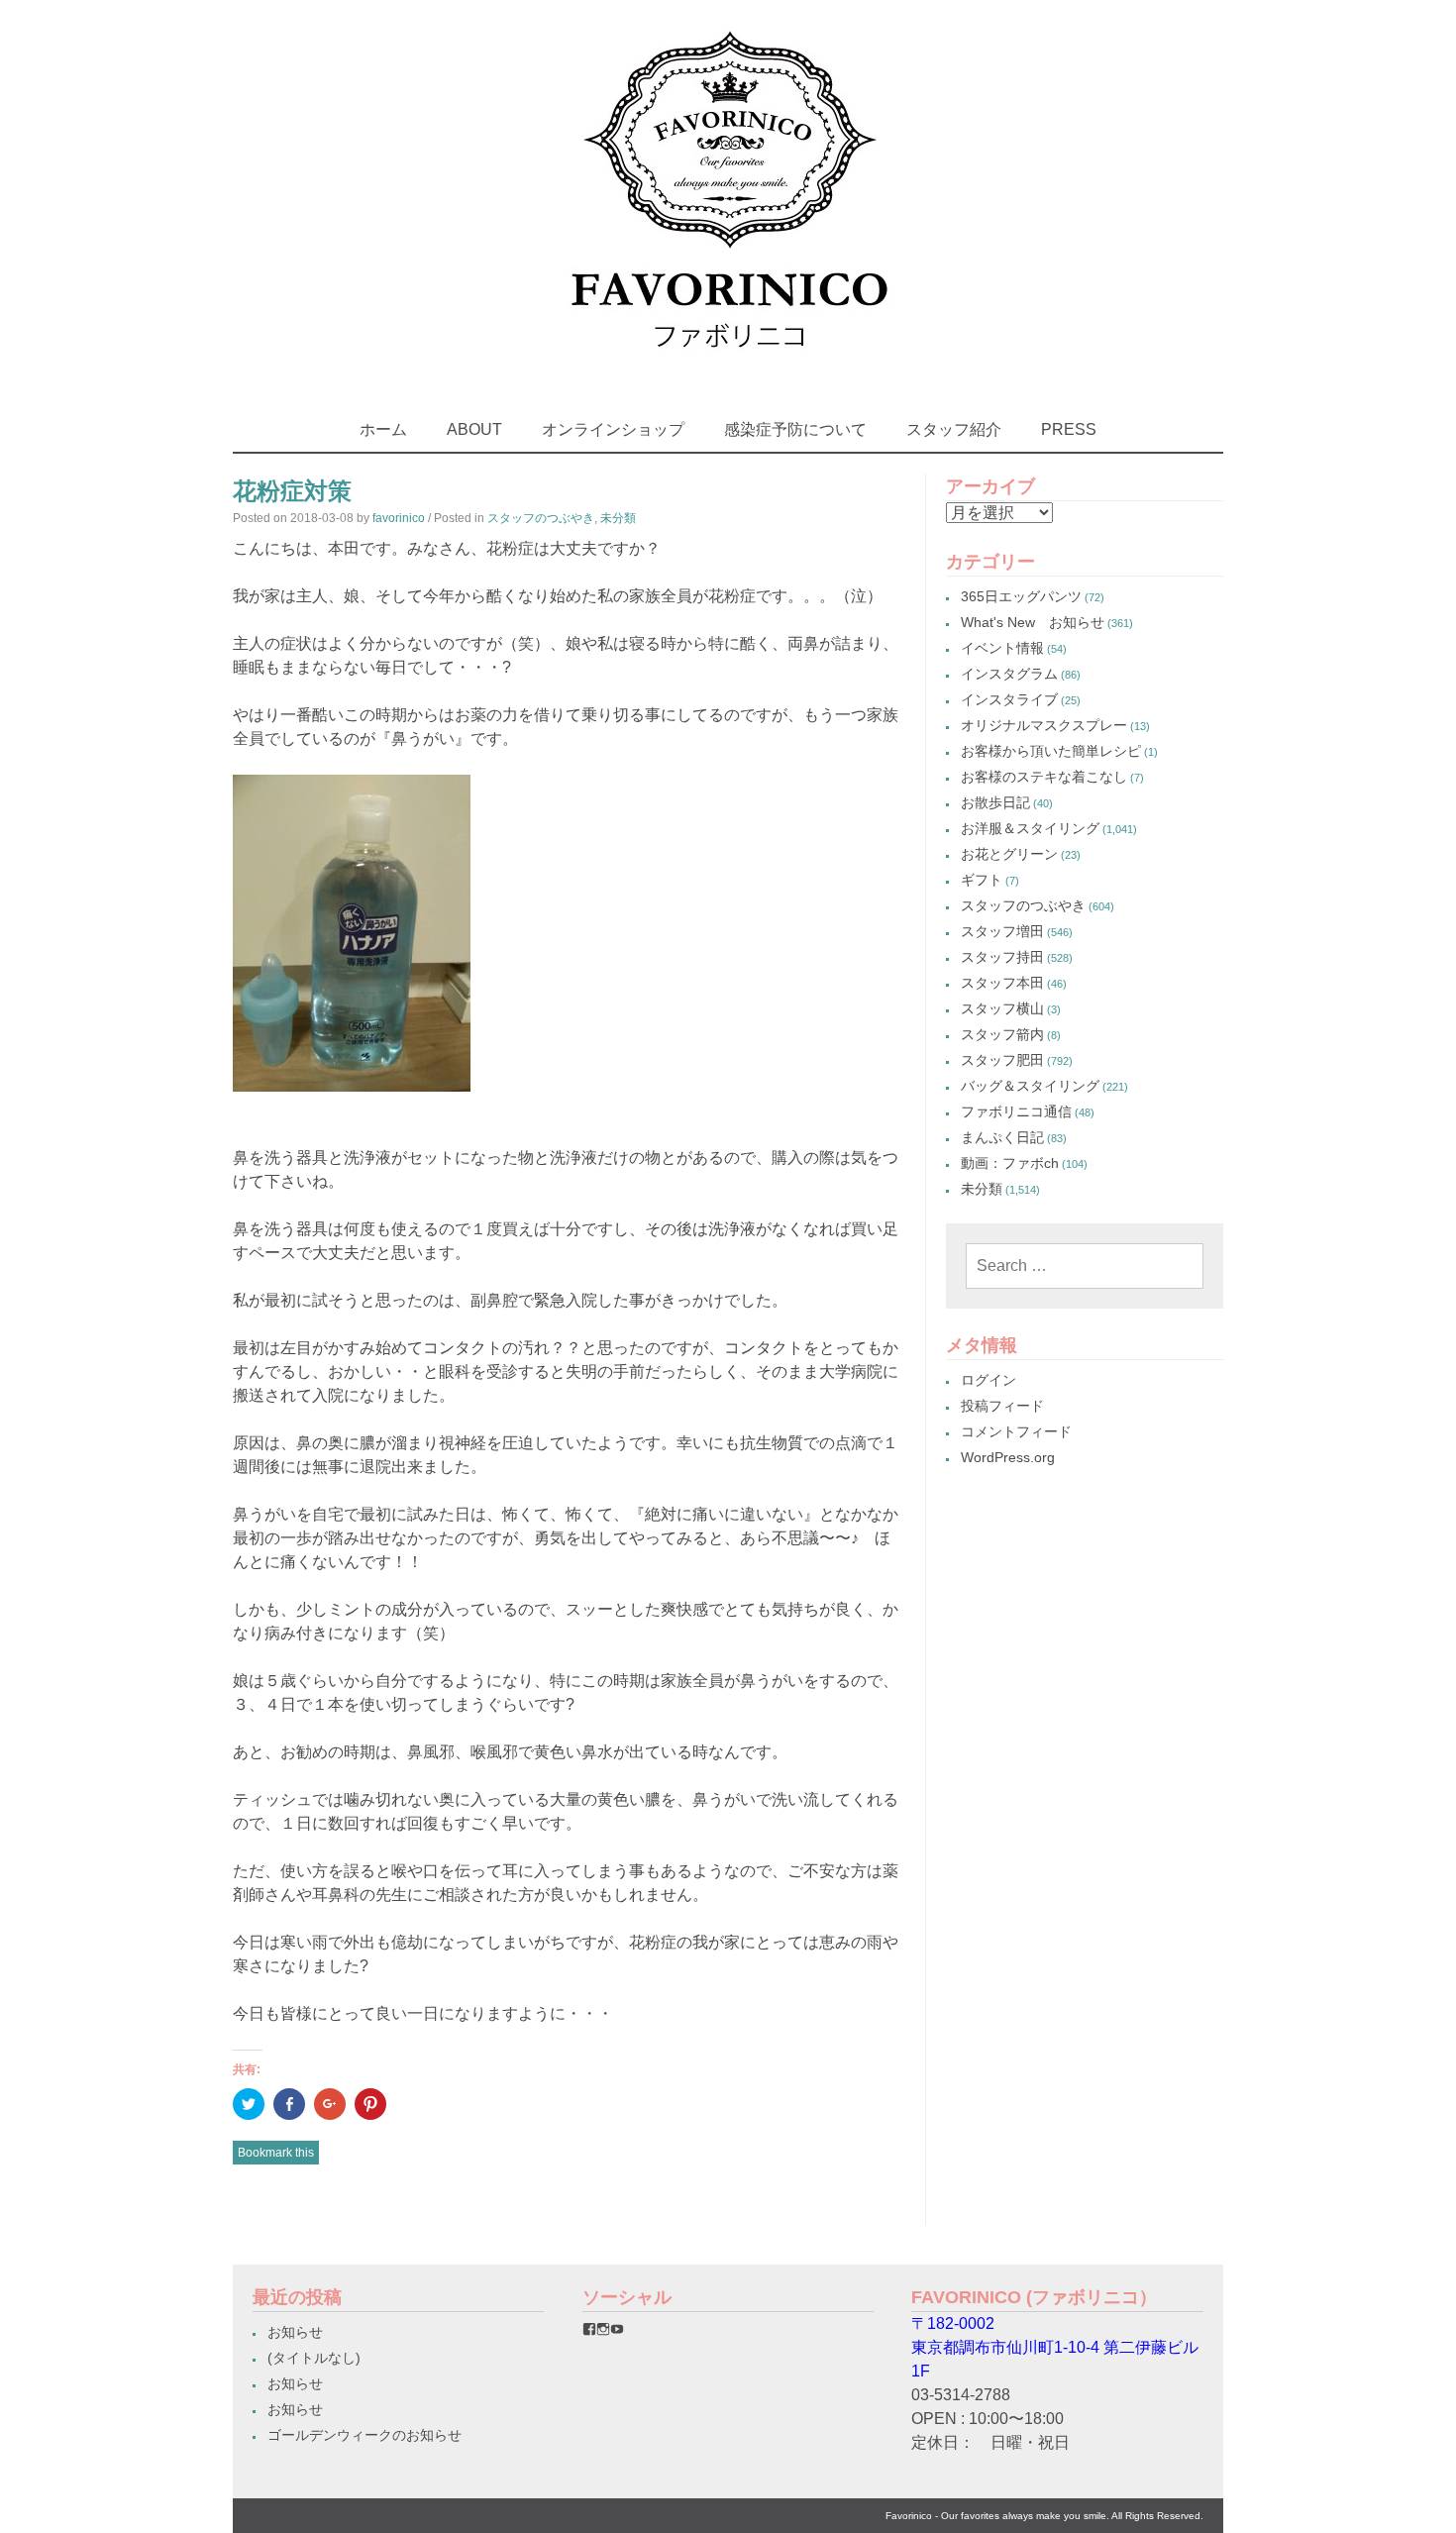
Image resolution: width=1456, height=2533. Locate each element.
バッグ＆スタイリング (1030, 1086)
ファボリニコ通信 (1016, 1111)
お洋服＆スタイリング (1030, 828)
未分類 (618, 518)
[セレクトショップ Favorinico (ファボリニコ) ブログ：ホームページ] (728, 366)
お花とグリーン (1009, 854)
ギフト (982, 880)
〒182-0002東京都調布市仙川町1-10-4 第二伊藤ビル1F (1055, 2347)
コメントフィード (1016, 1431)
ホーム (383, 429)
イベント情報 (1002, 648)
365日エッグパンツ (1021, 596)
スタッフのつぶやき (541, 518)
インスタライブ (1009, 699)
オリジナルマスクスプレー (1044, 725)
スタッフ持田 (1002, 957)
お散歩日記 (995, 802)
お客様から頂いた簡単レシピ (1051, 751)
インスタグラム (1009, 674)
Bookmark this (276, 2153)
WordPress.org (1008, 1457)
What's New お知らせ (1033, 622)
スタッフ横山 (1002, 1008)
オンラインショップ (613, 429)
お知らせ (295, 2332)
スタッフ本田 (1002, 983)
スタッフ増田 (1002, 931)
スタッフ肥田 (1002, 1060)
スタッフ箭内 (1002, 1034)
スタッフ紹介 (954, 429)
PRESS (1069, 429)
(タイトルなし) (314, 2358)
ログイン (988, 1380)
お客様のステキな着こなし (1044, 777)
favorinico (399, 518)
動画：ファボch (1010, 1163)
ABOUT (474, 429)
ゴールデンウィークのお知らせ (364, 2435)
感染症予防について (795, 429)
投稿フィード (1002, 1406)
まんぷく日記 (1002, 1137)
